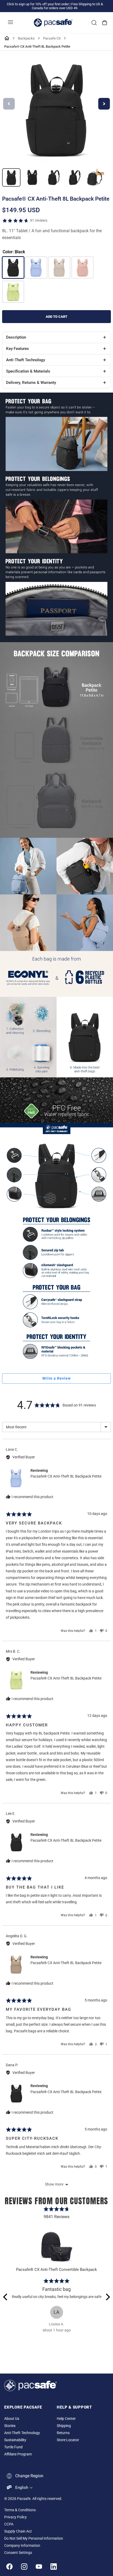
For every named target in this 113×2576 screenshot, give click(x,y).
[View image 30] (53, 177)
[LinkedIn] (54, 2567)
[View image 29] (32, 177)
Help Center (66, 2419)
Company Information (22, 2546)
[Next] (107, 2297)
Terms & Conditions (20, 2510)
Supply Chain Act (18, 2531)
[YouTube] (39, 2567)
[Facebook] (9, 2567)
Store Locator (68, 2440)
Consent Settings (18, 2553)
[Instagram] (24, 2567)
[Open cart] (105, 23)
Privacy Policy (16, 2517)
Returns (63, 2433)
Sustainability (15, 2440)
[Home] (7, 38)
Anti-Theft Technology (22, 2433)
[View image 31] (74, 177)
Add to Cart (56, 317)
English (22, 2488)
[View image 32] (95, 177)
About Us (12, 2419)
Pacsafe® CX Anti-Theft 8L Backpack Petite (66, 1476)
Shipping (64, 2426)
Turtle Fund (13, 2447)
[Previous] (6, 2297)
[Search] (94, 23)
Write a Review (56, 1378)
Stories (10, 2426)
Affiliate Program (18, 2454)
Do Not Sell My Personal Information (34, 2538)
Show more (54, 2184)
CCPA (9, 2524)
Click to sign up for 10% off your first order (38, 4)
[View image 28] (11, 177)
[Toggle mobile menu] (11, 23)
